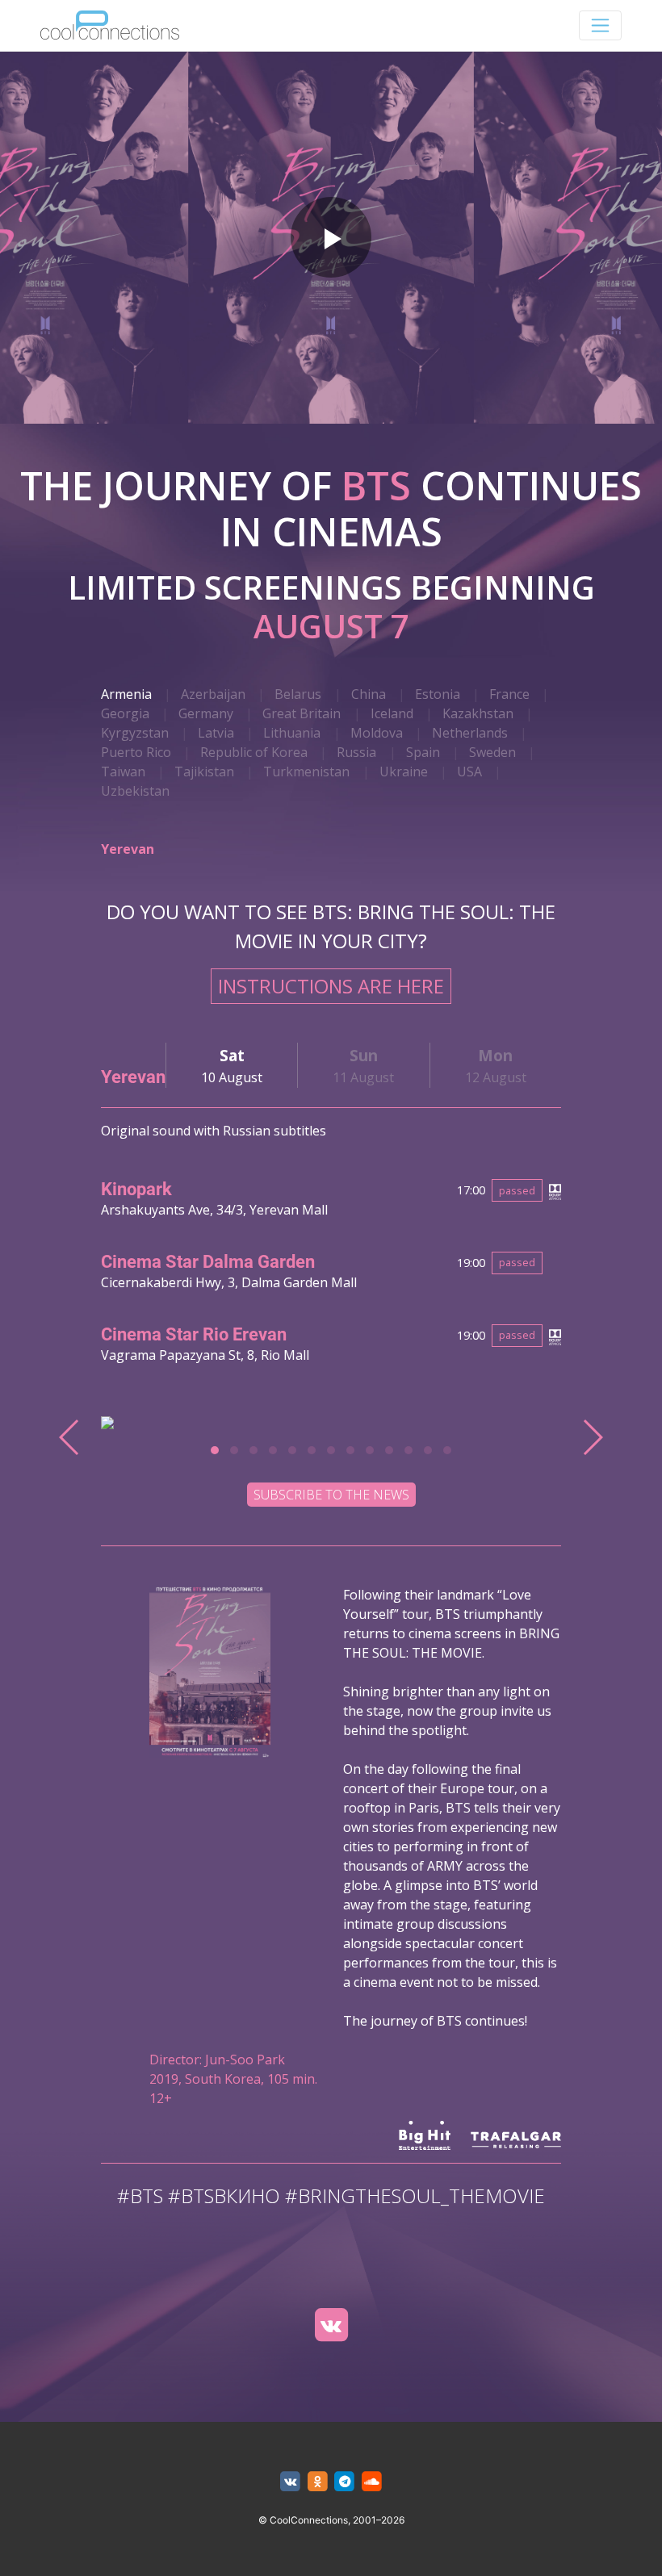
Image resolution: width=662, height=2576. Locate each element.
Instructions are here (331, 986)
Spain (423, 752)
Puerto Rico (136, 752)
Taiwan (123, 772)
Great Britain (302, 713)
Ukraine (404, 772)
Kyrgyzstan (135, 733)
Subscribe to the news (331, 1495)
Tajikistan (204, 772)
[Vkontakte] (331, 2325)
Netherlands (470, 733)
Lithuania (292, 733)
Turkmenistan (306, 772)
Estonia (438, 694)
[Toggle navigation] (600, 25)
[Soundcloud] (372, 2482)
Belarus (298, 694)
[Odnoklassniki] (318, 2482)
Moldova (377, 733)
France (509, 694)
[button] (215, 1450)
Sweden (492, 752)
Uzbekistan (135, 791)
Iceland (392, 713)
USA (469, 772)
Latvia (216, 733)
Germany (206, 713)
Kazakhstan (478, 713)
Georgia (125, 713)
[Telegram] (345, 2482)
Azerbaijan (213, 694)
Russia (356, 752)
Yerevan (128, 849)
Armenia (126, 694)
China (369, 694)
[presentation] (70, 1437)
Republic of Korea (254, 752)
